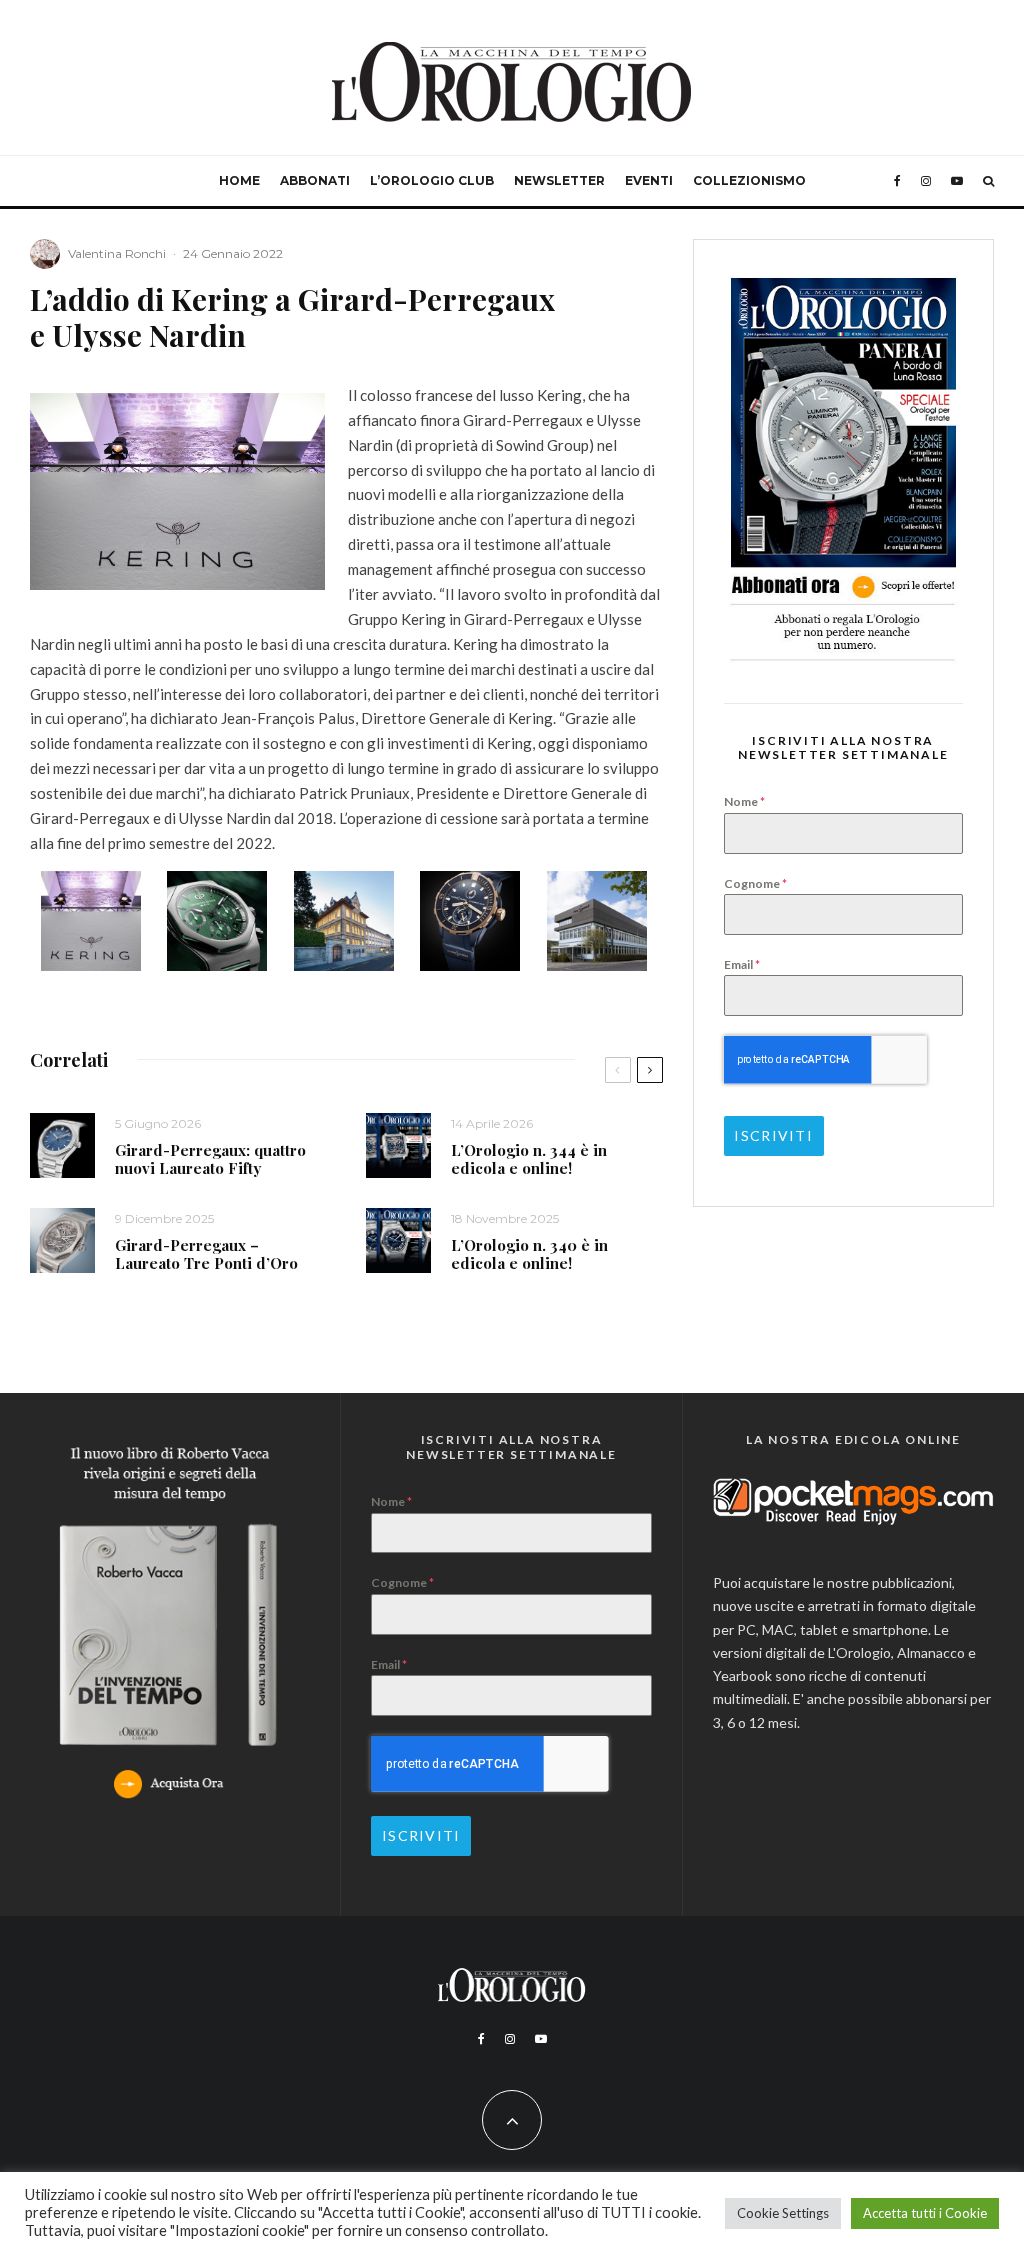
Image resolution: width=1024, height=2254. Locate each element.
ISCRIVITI (773, 1135)
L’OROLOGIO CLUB (432, 180)
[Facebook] (897, 181)
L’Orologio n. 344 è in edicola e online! (529, 1159)
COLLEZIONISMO (749, 180)
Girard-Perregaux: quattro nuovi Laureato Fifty (210, 1159)
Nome (744, 801)
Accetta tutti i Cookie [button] (925, 2213)
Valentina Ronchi (117, 253)
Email (742, 964)
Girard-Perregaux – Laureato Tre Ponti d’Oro (206, 1254)
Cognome (755, 883)
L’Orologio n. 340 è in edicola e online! (529, 1254)
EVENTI (649, 180)
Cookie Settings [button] (783, 2213)
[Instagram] (926, 181)
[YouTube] (957, 181)
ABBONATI (315, 180)
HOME (239, 180)
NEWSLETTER (559, 180)
